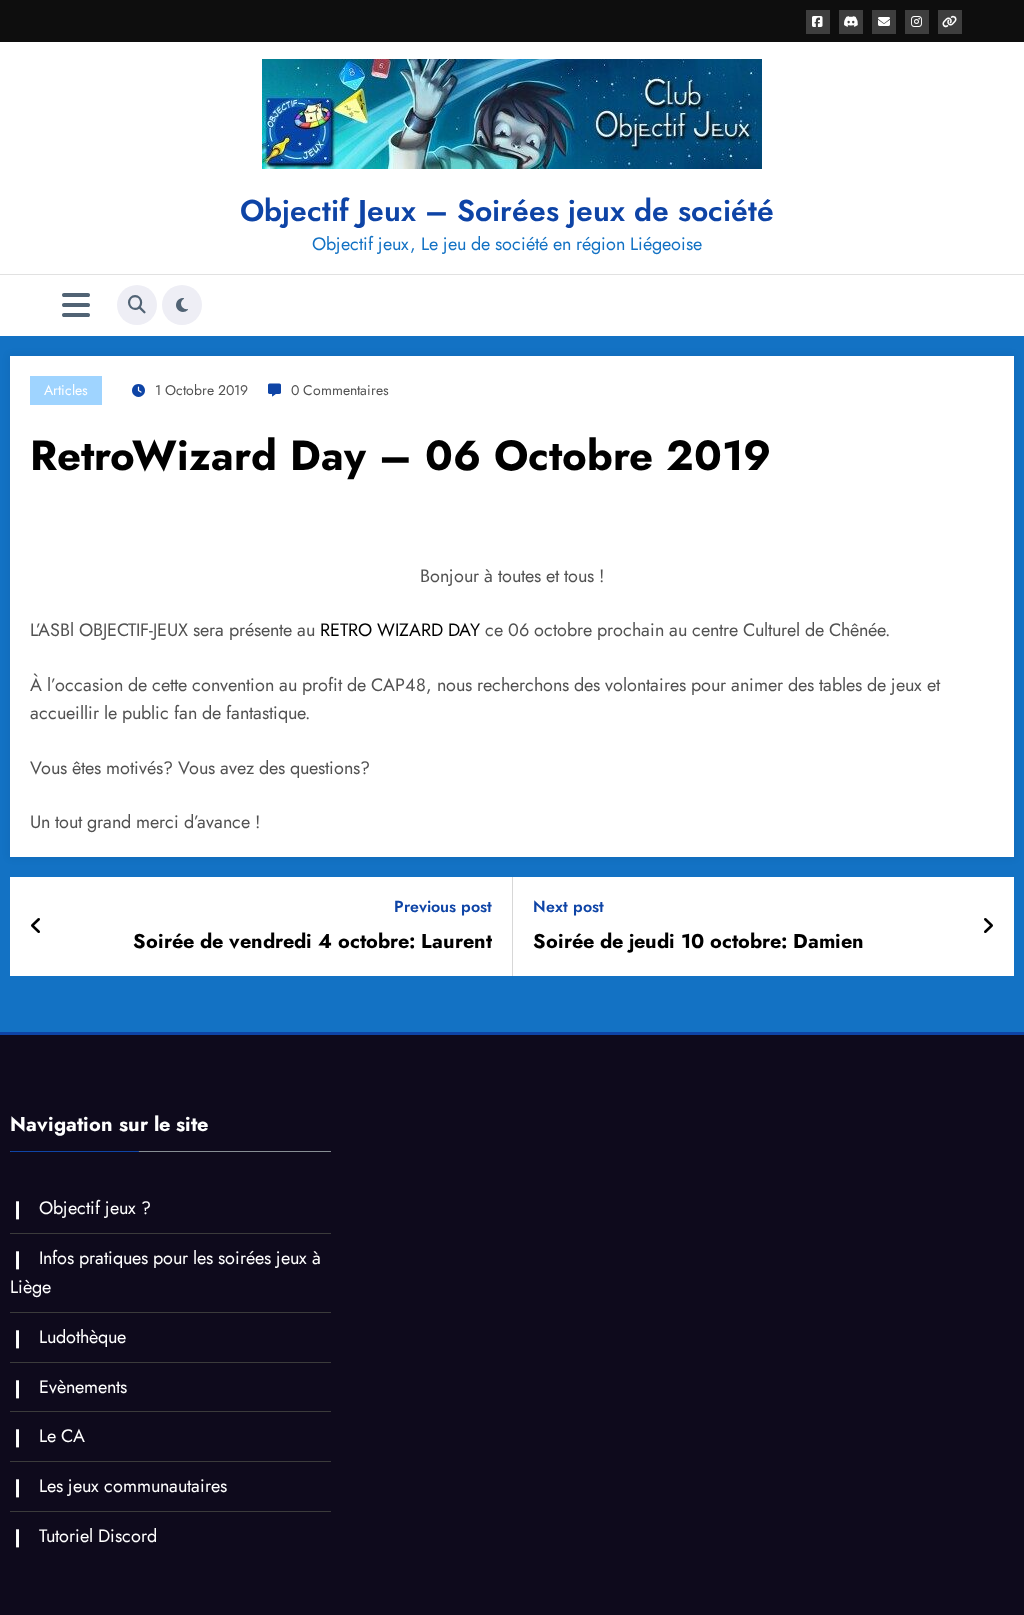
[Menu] (76, 305)
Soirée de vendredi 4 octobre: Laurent (312, 942)
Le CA (62, 1436)
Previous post (443, 906)
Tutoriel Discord (98, 1536)
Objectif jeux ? (95, 1208)
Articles (66, 390)
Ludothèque (82, 1337)
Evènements (83, 1387)
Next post (568, 906)
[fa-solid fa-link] (950, 22)
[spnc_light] (182, 305)
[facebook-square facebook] (818, 22)
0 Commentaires (340, 390)
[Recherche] (137, 305)
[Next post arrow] (988, 927)
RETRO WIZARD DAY (400, 630)
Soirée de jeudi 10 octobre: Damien (698, 942)
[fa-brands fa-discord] (851, 22)
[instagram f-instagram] (917, 22)
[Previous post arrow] (36, 927)
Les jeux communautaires (133, 1486)
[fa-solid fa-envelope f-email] (884, 22)
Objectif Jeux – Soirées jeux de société (507, 210)
